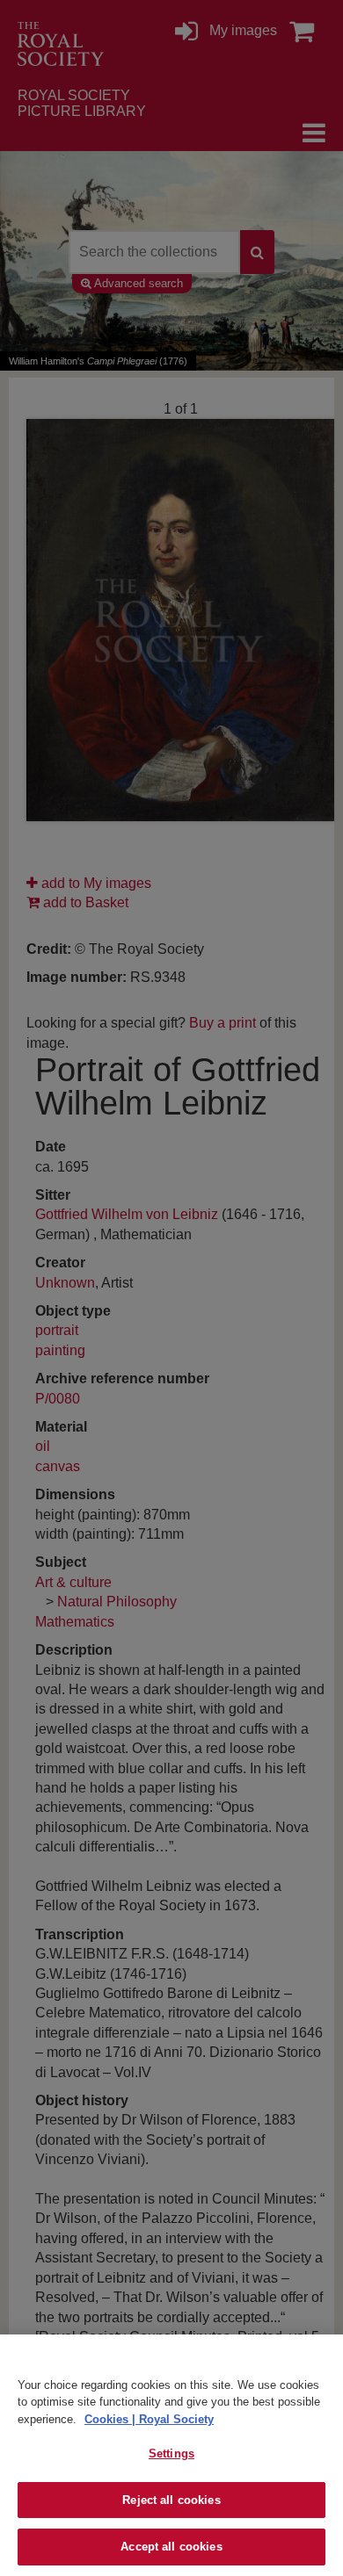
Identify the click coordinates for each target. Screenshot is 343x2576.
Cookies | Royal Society (149, 2419)
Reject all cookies (171, 2500)
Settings (171, 2453)
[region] (171, 2455)
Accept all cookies (171, 2547)
